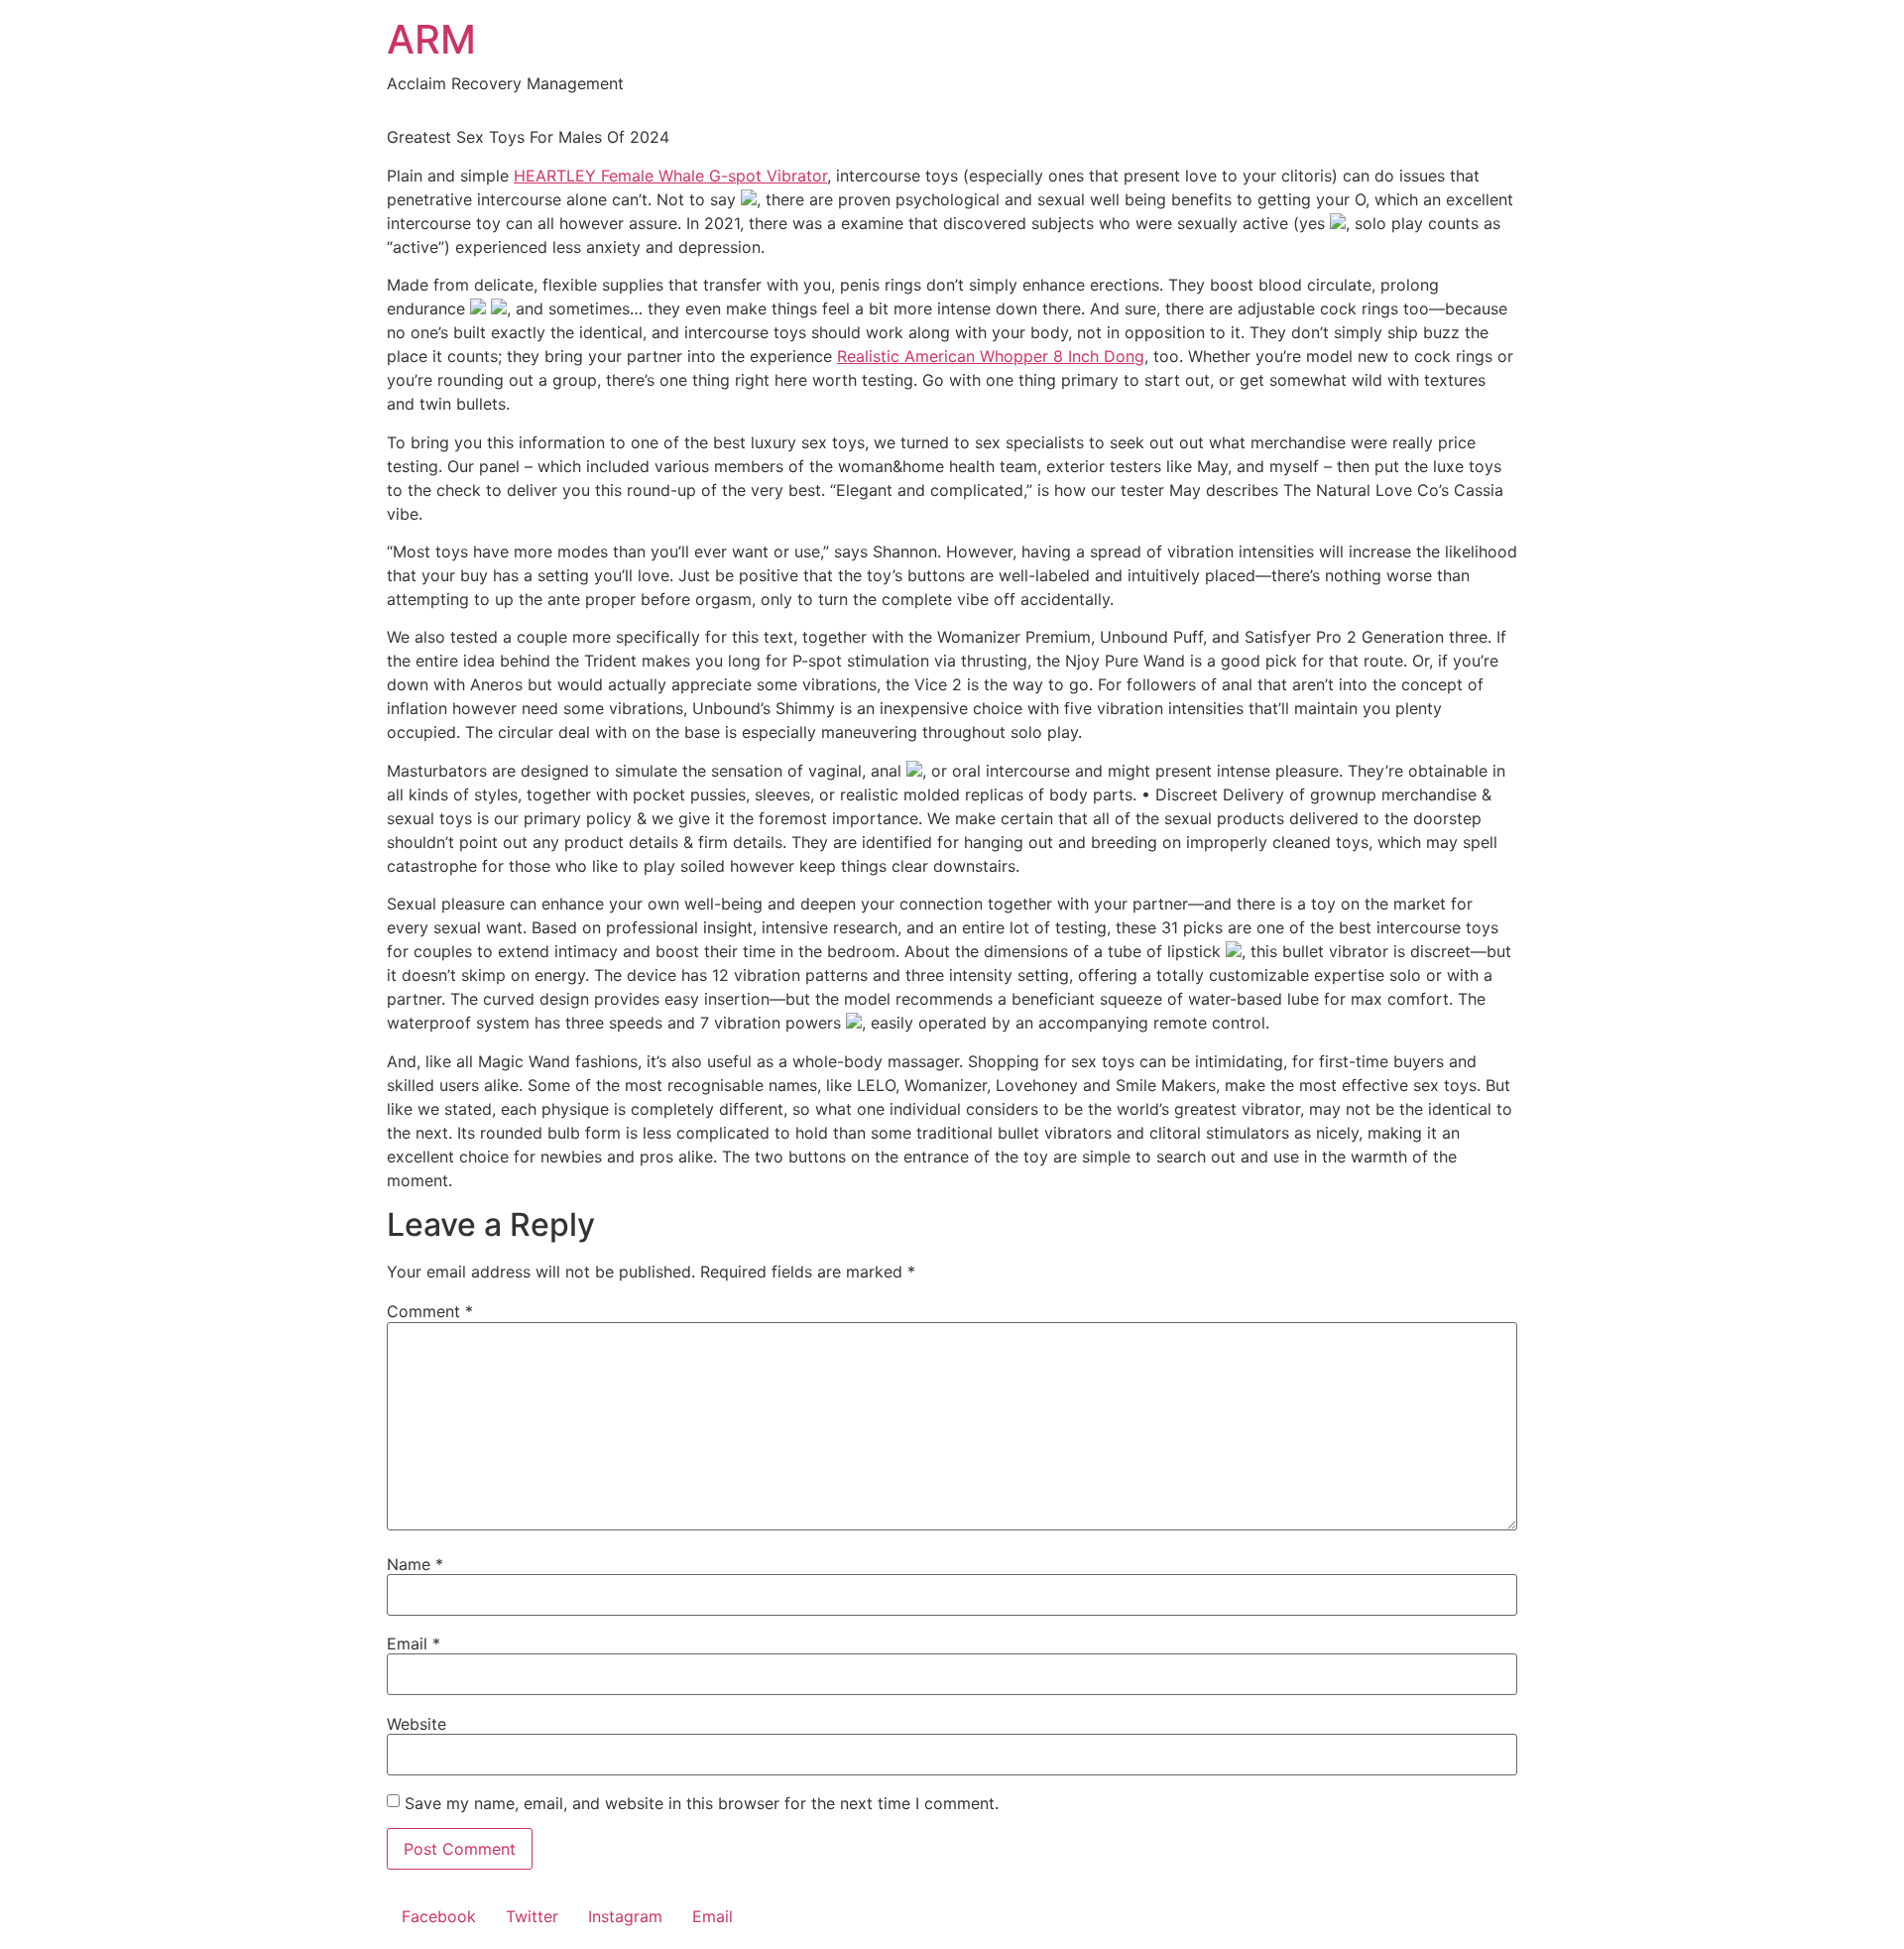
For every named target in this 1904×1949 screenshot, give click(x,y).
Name (415, 1564)
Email (414, 1644)
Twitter (532, 1916)
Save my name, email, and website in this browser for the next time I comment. (702, 1803)
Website (416, 1724)
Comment (430, 1311)
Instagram (625, 1916)
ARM (431, 39)
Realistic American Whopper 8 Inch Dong (991, 356)
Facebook (439, 1916)
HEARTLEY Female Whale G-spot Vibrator (670, 176)
